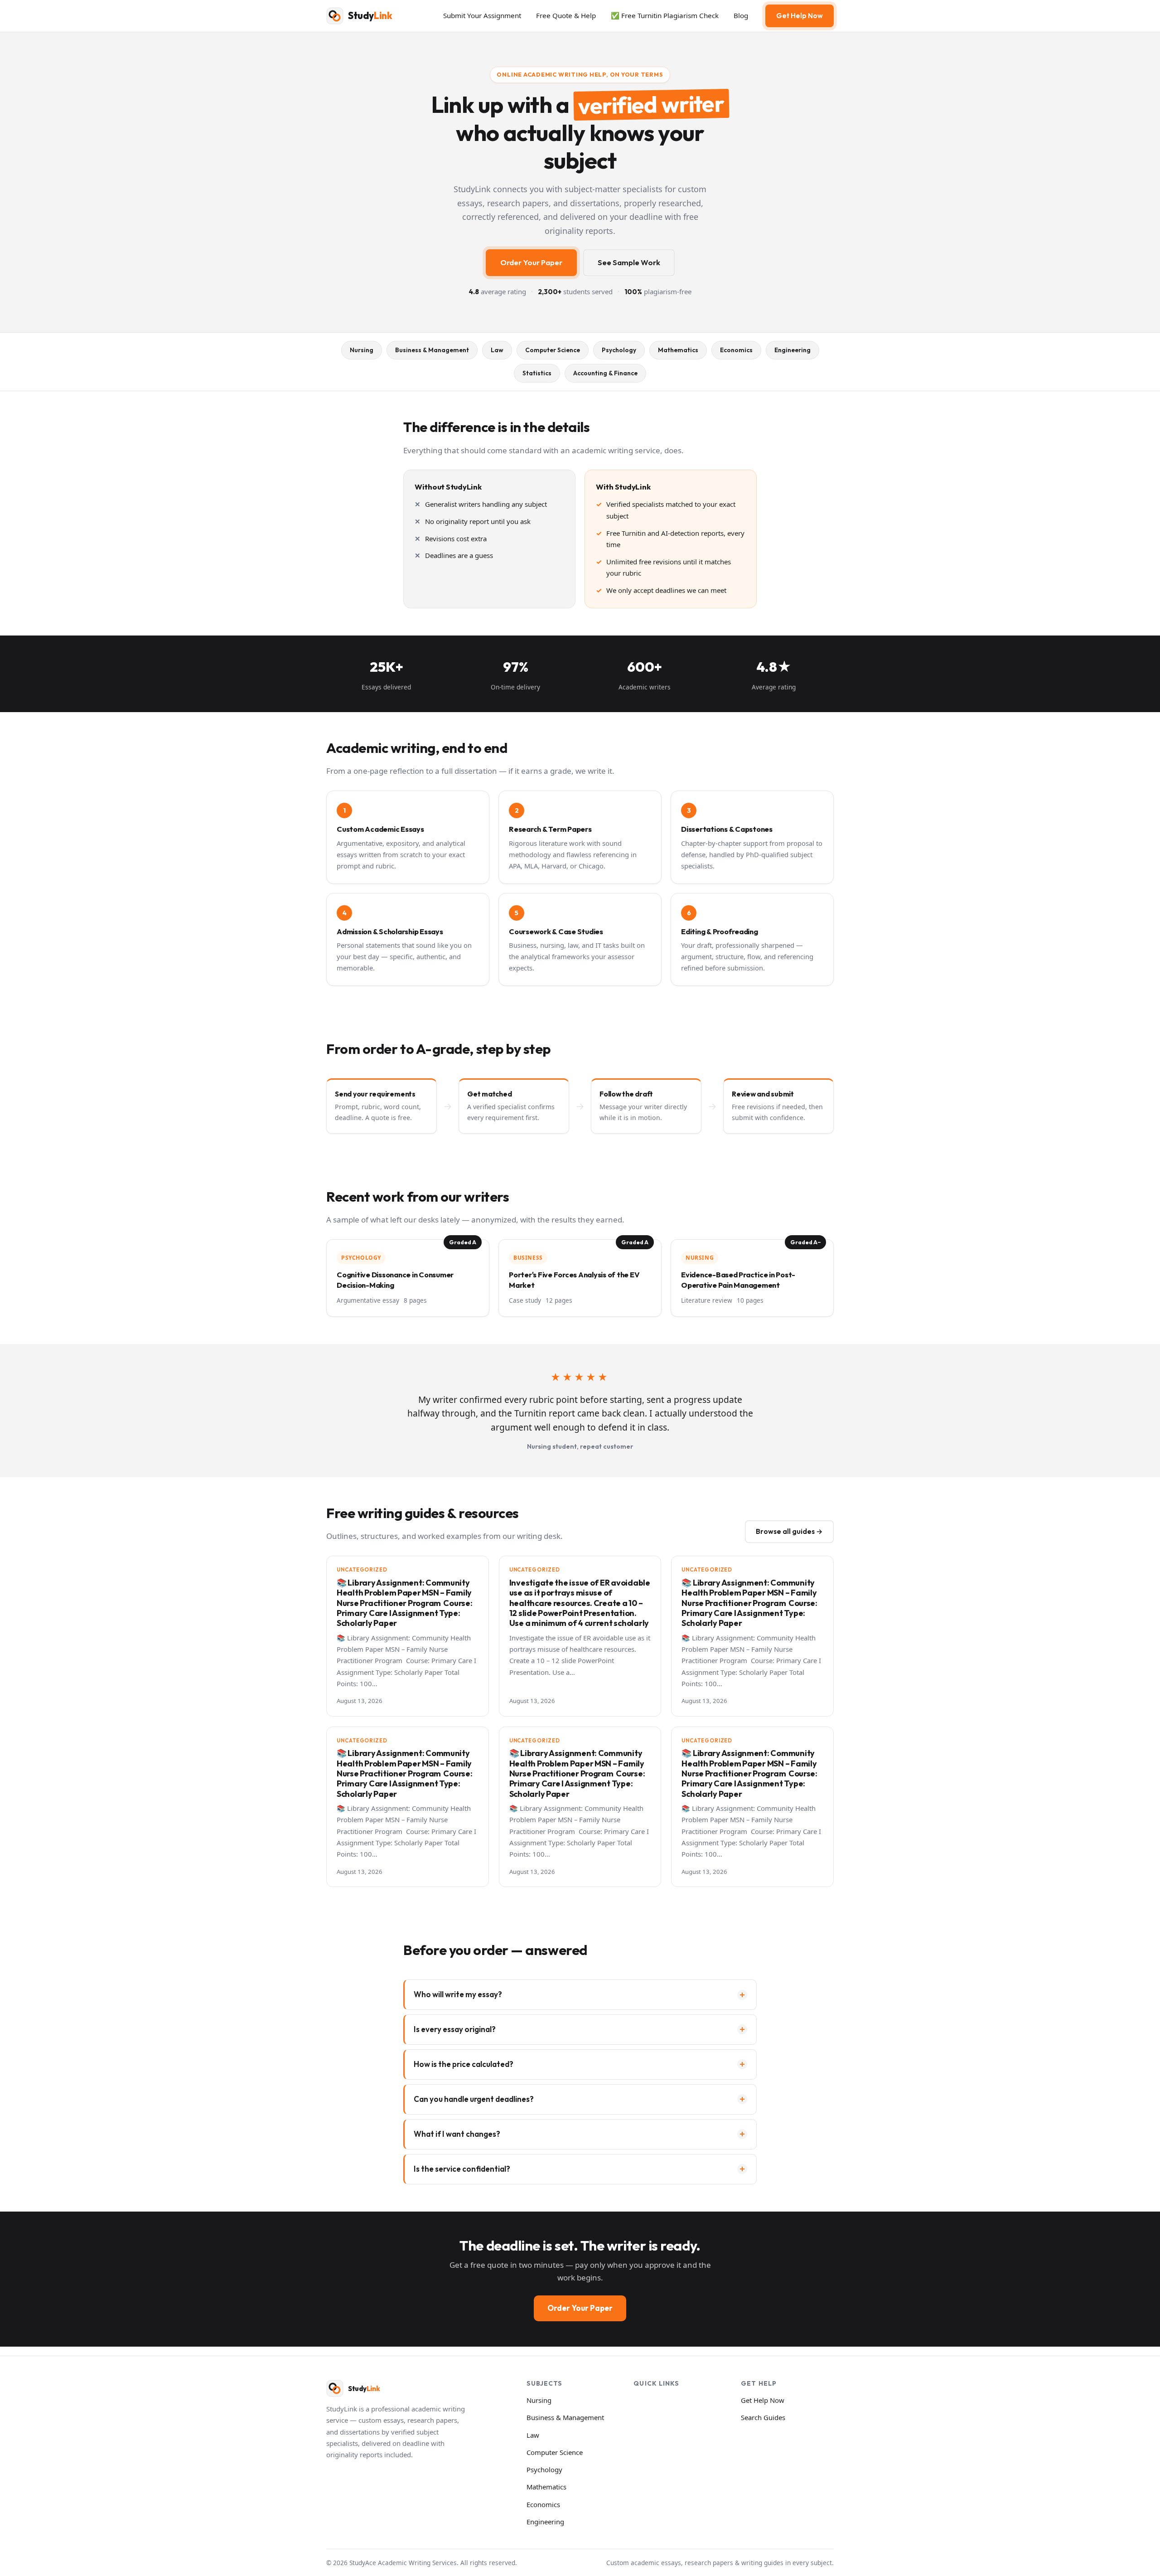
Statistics (537, 373)
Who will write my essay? (458, 1994)
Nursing (362, 350)
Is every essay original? (455, 2029)
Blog (741, 15)
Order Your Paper (531, 262)
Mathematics (678, 350)
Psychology (619, 350)
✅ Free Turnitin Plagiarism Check (665, 15)
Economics (736, 350)
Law (497, 350)
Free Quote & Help (566, 15)
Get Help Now (800, 16)
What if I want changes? (457, 2134)
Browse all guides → (789, 1531)
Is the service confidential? (462, 2169)
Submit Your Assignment (482, 15)
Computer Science (553, 350)
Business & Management (432, 350)
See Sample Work (629, 262)
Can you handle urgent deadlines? (474, 2099)
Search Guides (763, 2417)
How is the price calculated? (464, 2064)
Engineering (793, 350)
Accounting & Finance (605, 373)
